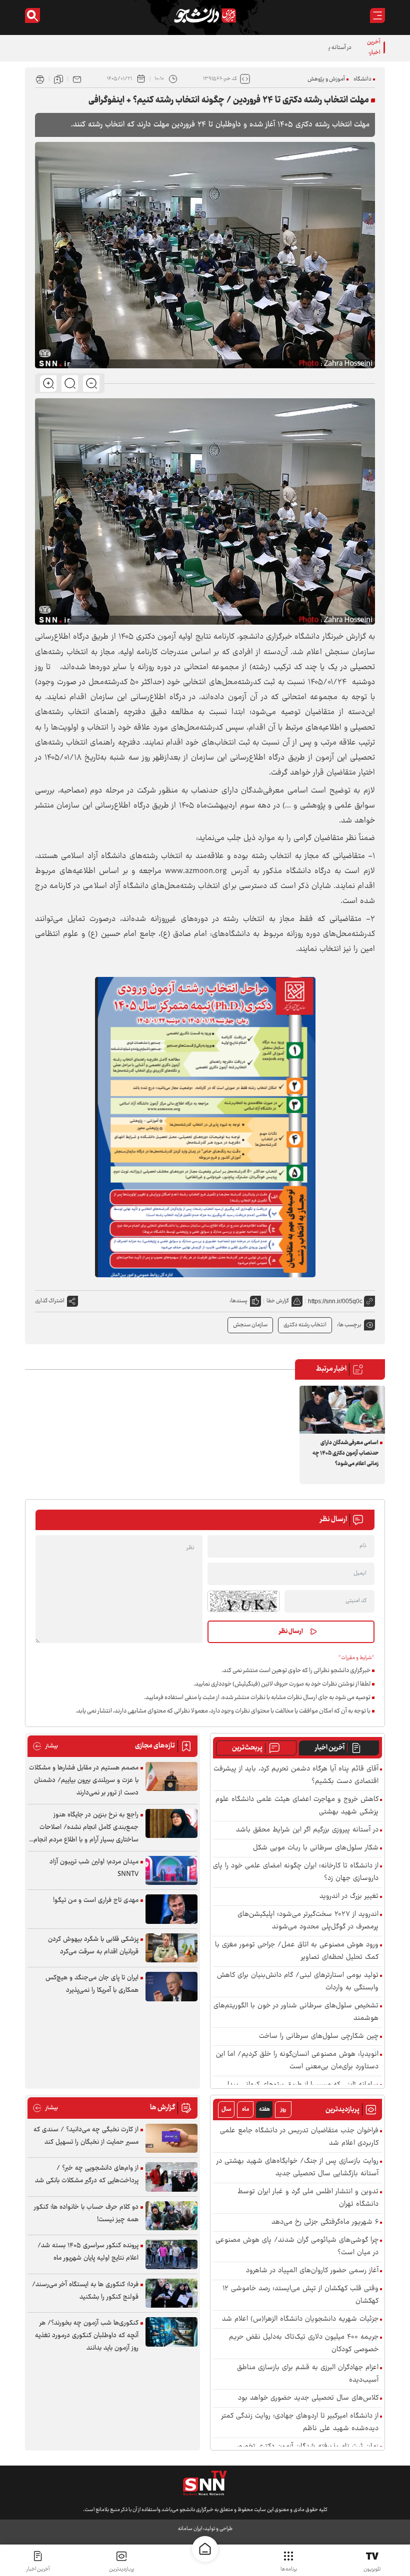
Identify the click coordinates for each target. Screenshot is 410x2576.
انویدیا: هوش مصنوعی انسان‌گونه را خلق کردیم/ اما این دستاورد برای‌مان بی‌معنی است (297, 2061)
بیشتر (45, 1746)
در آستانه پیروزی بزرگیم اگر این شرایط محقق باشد (297, 48)
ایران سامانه (190, 2529)
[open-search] (32, 15)
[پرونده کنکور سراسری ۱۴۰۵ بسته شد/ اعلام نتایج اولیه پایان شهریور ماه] (171, 2254)
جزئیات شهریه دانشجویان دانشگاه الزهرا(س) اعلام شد (300, 2319)
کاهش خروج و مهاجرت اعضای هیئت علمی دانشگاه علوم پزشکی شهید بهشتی (297, 1806)
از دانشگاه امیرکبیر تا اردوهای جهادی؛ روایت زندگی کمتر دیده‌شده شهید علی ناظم (300, 2423)
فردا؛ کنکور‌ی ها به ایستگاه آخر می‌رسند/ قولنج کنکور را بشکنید (85, 2291)
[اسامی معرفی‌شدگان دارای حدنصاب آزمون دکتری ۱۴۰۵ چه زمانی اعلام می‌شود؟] (342, 1410)
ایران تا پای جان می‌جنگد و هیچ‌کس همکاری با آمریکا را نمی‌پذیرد (92, 1984)
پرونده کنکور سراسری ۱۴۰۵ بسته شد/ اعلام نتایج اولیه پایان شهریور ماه (88, 2252)
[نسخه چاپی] (40, 79)
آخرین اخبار (330, 1748)
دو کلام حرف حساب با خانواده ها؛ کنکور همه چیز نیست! (86, 2213)
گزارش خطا (278, 1301)
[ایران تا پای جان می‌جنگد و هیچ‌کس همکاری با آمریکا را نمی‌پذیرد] (171, 1987)
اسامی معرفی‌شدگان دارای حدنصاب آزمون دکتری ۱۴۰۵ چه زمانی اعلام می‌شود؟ (345, 1453)
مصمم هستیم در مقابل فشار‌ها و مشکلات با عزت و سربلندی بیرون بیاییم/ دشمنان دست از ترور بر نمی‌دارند (84, 1780)
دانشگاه (362, 79)
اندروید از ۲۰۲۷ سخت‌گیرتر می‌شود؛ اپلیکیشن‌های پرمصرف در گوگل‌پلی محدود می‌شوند (308, 1921)
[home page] (205, 2549)
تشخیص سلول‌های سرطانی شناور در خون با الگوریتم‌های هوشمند (296, 2012)
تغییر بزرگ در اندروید (349, 1897)
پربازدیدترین (121, 2569)
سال (226, 2110)
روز (283, 2110)
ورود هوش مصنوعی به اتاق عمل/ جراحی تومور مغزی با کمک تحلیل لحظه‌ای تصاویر (297, 1951)
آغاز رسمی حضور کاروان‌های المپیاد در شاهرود (312, 2271)
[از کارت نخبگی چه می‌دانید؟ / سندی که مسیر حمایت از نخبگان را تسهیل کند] (171, 2139)
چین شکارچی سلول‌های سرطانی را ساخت (319, 2037)
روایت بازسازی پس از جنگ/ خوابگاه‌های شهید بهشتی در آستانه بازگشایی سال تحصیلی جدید (297, 2168)
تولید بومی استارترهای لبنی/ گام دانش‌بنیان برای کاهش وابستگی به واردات (298, 1982)
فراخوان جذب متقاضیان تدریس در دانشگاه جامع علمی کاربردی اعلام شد (299, 2137)
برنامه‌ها (289, 2569)
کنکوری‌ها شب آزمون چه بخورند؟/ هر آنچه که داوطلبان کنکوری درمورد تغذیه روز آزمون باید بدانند (87, 2336)
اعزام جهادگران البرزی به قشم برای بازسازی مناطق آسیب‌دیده (308, 2374)
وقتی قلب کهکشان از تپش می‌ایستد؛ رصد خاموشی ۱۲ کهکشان (300, 2295)
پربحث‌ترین (247, 1748)
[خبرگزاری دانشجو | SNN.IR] (205, 15)
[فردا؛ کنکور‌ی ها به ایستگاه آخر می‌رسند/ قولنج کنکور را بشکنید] (171, 2293)
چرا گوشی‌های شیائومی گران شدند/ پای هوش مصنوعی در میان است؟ (297, 2247)
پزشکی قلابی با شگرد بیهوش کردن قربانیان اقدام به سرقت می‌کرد (93, 1946)
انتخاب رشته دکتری (305, 1325)
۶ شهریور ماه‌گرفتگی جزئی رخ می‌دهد (325, 2222)
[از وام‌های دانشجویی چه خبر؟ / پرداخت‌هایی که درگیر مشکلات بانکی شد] (171, 2177)
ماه (245, 2110)
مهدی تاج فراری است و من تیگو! (96, 1900)
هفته (264, 2110)
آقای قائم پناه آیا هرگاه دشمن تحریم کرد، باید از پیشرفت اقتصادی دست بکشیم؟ (296, 1775)
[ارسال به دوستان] (77, 79)
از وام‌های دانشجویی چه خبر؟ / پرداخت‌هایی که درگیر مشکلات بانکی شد (87, 2174)
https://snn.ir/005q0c (335, 1301)
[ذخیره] (58, 79)
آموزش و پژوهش (326, 79)
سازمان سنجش (250, 1325)
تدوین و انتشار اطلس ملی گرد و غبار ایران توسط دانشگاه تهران (308, 2198)
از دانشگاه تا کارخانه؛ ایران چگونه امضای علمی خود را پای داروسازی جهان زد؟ (296, 1872)
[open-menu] (377, 15)
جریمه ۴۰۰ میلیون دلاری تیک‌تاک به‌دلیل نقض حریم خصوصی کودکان (304, 2344)
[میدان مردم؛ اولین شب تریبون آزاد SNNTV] (171, 1871)
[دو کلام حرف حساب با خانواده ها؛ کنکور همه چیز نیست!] (171, 2216)
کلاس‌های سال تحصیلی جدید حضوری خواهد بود (308, 2398)
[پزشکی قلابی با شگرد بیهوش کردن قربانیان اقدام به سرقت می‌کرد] (171, 1948)
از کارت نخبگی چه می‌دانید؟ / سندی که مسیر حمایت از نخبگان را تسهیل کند (86, 2136)
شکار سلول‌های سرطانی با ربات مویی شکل (316, 1848)
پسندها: (238, 1301)
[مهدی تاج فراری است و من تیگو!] (171, 1909)
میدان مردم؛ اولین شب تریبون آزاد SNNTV (94, 1868)
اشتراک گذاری (50, 1301)
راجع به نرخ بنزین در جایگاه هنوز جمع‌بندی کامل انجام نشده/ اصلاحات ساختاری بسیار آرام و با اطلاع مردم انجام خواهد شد (86, 1828)
